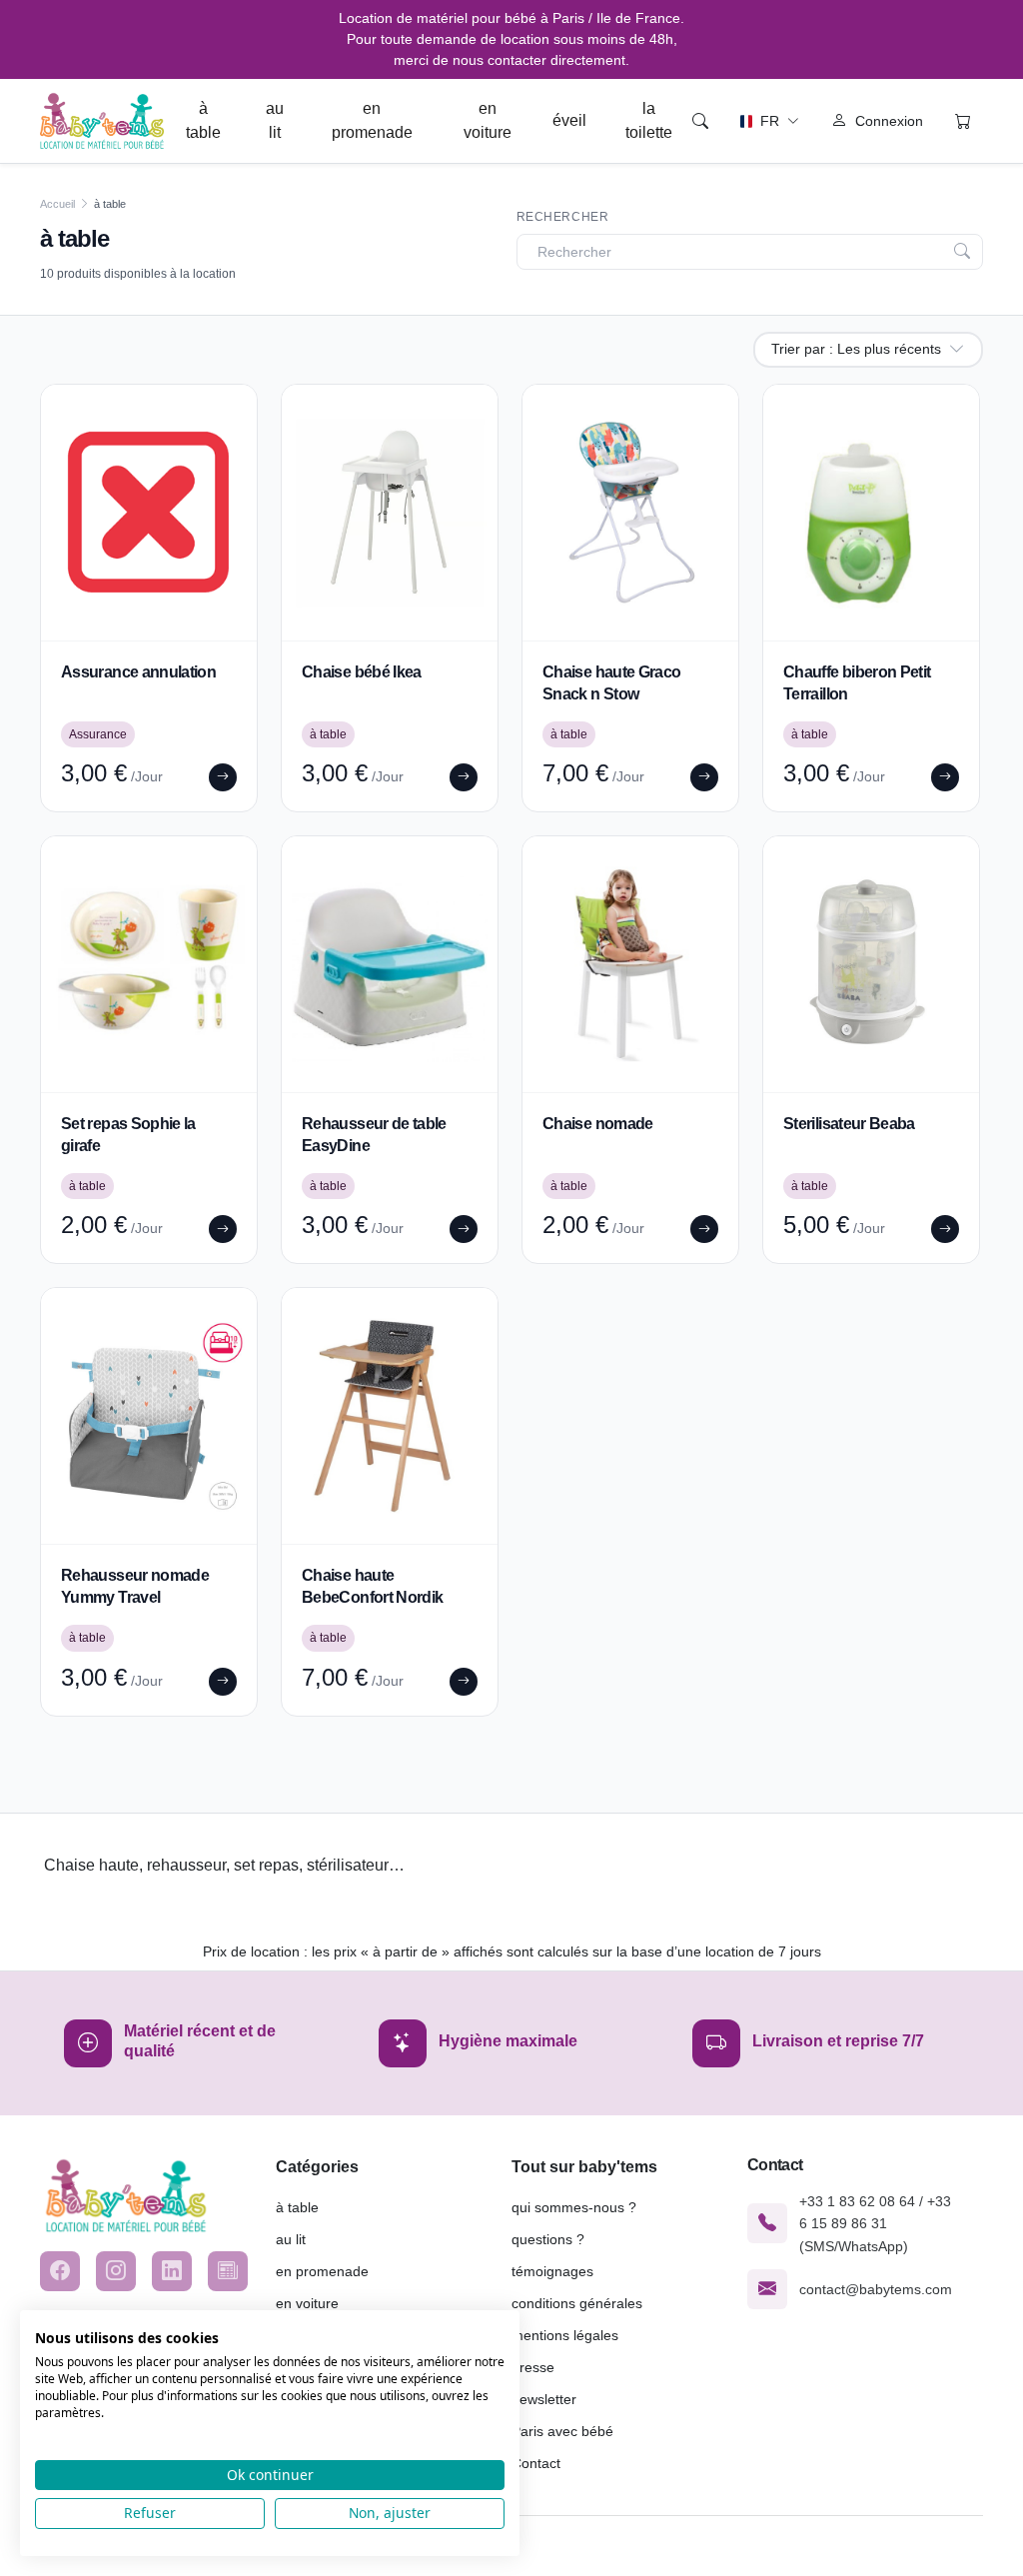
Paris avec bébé (562, 2431)
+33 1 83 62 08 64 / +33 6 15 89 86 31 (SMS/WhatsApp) (875, 2224)
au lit (275, 120)
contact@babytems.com (876, 2289)
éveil (569, 120)
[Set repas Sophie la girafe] (149, 964)
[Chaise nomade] (630, 964)
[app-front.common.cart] (963, 121)
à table (203, 120)
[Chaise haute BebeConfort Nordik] (390, 1416)
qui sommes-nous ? (574, 2207)
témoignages (552, 2271)
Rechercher (563, 217)
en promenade (372, 120)
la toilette (649, 120)
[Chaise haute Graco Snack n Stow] (630, 513)
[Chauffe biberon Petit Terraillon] (871, 513)
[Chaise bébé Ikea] (390, 513)
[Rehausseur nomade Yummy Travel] (149, 1416)
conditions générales (577, 2303)
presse (533, 2367)
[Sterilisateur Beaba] (871, 964)
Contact (536, 2463)
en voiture (488, 120)
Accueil (57, 204)
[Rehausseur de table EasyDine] (390, 964)
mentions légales (565, 2335)
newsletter (544, 2399)
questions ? (548, 2239)
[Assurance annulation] (149, 513)
